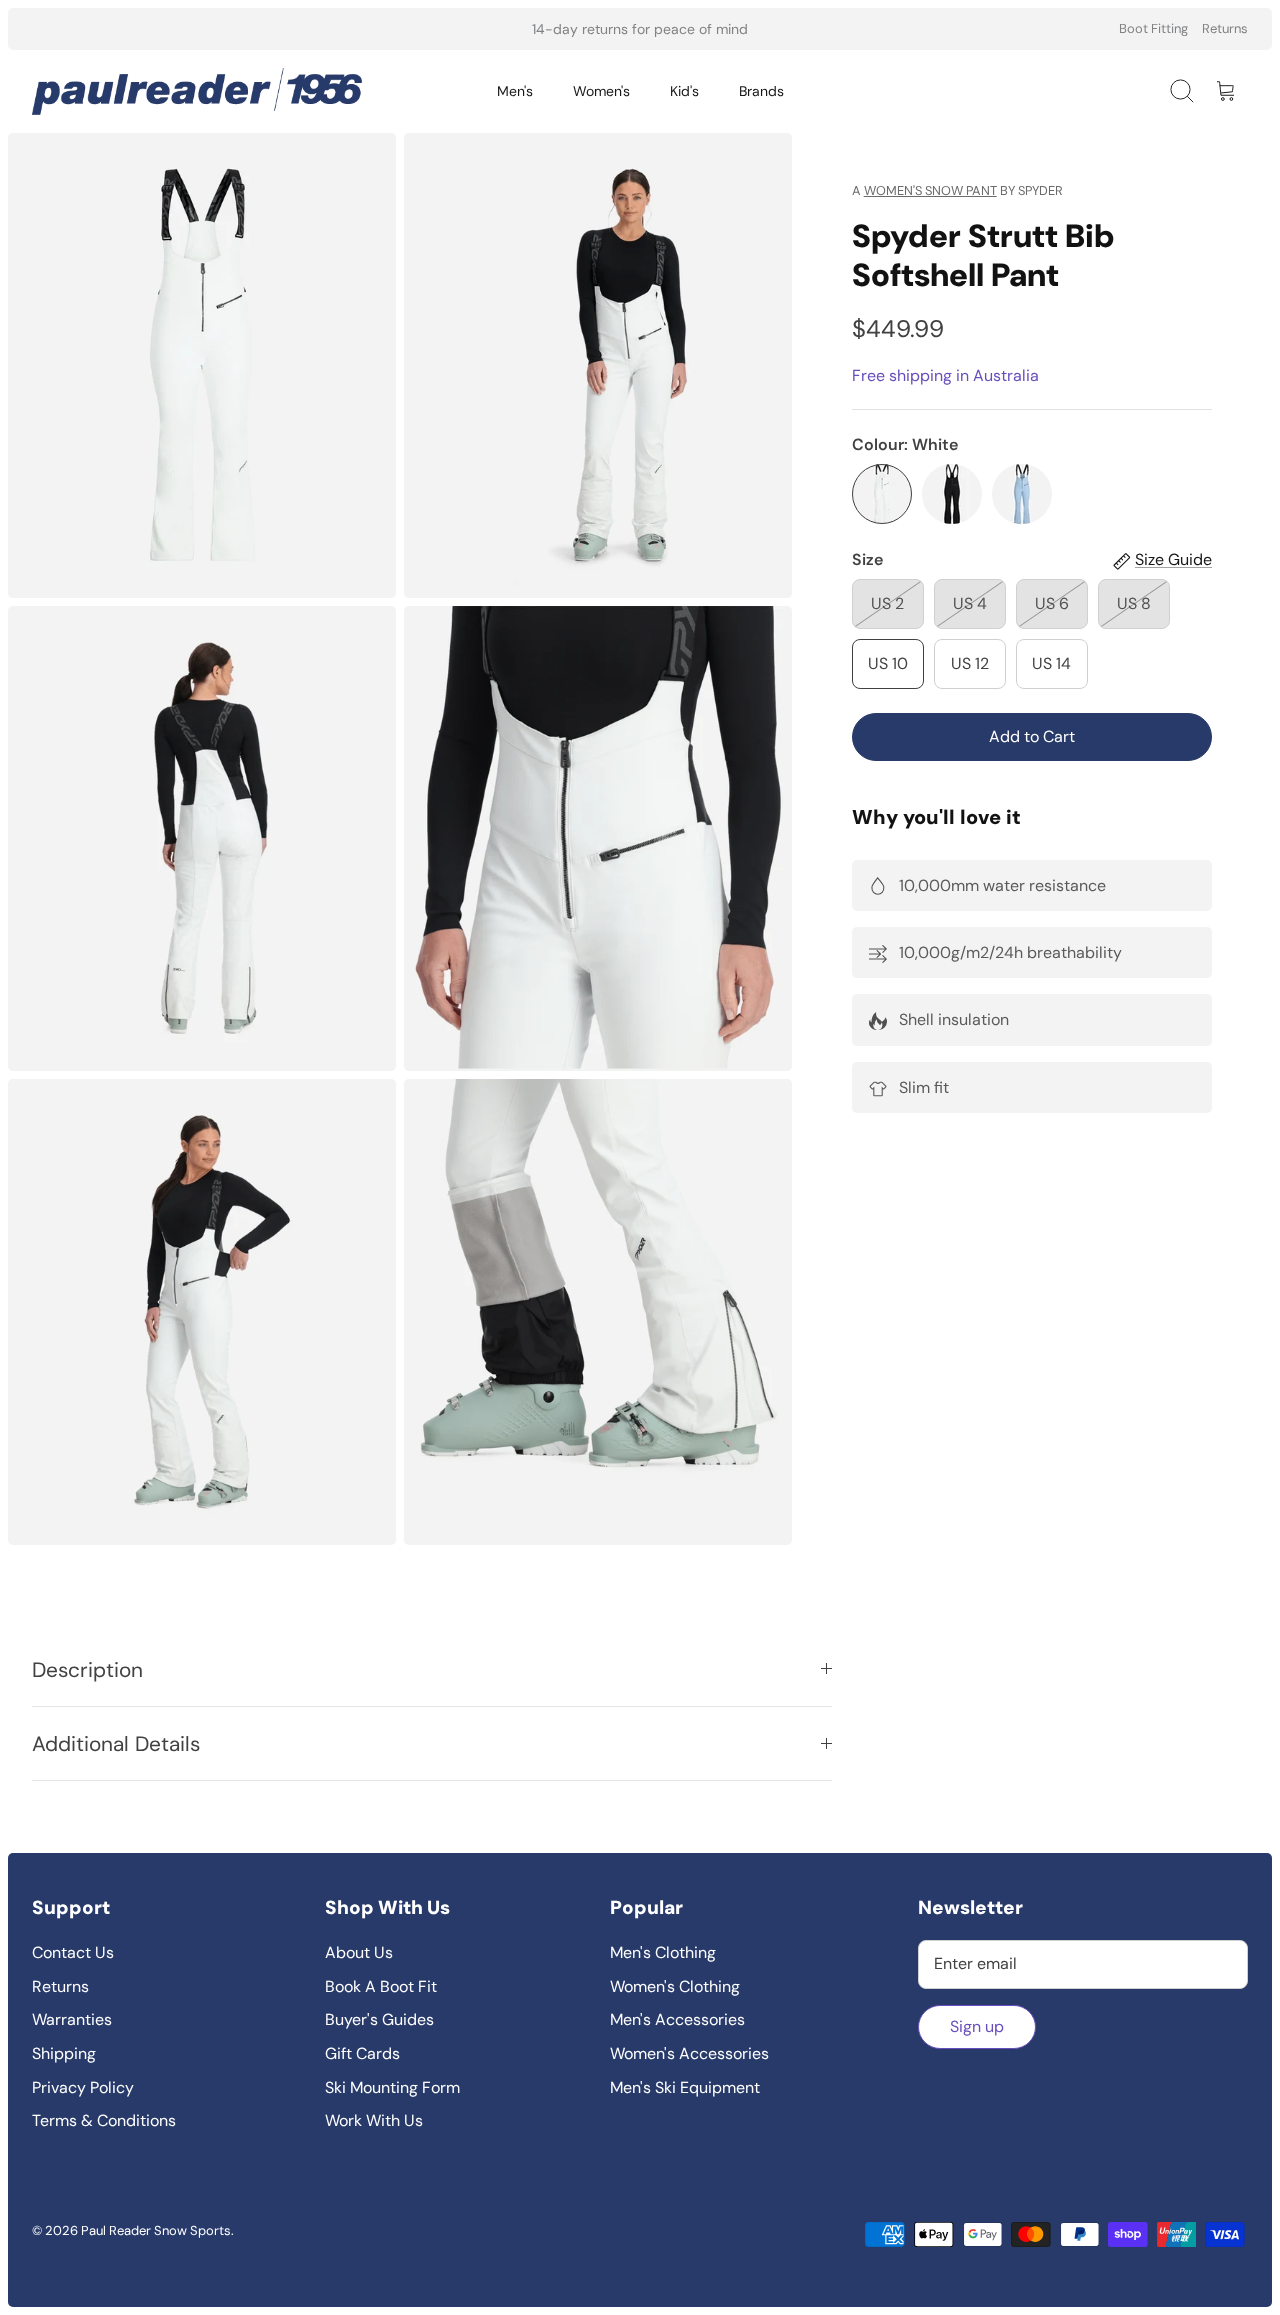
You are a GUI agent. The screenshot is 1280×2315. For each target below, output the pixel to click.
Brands (761, 91)
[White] (882, 494)
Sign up (977, 2026)
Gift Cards (362, 2053)
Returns (1225, 28)
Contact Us (73, 1952)
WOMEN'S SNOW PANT (930, 190)
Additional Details (116, 1743)
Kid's (684, 91)
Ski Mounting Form (392, 2087)
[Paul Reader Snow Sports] (197, 91)
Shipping (64, 2053)
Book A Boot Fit (381, 1986)
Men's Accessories (677, 2019)
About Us (359, 1952)
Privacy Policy (83, 2087)
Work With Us (374, 2120)
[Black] (952, 494)
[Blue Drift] (1022, 494)
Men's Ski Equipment (685, 2087)
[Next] (857, 29)
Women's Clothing (675, 1986)
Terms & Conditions (104, 2120)
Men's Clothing (663, 1952)
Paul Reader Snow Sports (156, 2230)
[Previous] (423, 29)
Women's (601, 91)
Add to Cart (1032, 736)
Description (87, 1669)
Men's (515, 91)
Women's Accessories (689, 2053)
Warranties (72, 2019)
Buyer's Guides (379, 2019)
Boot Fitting (1153, 28)
